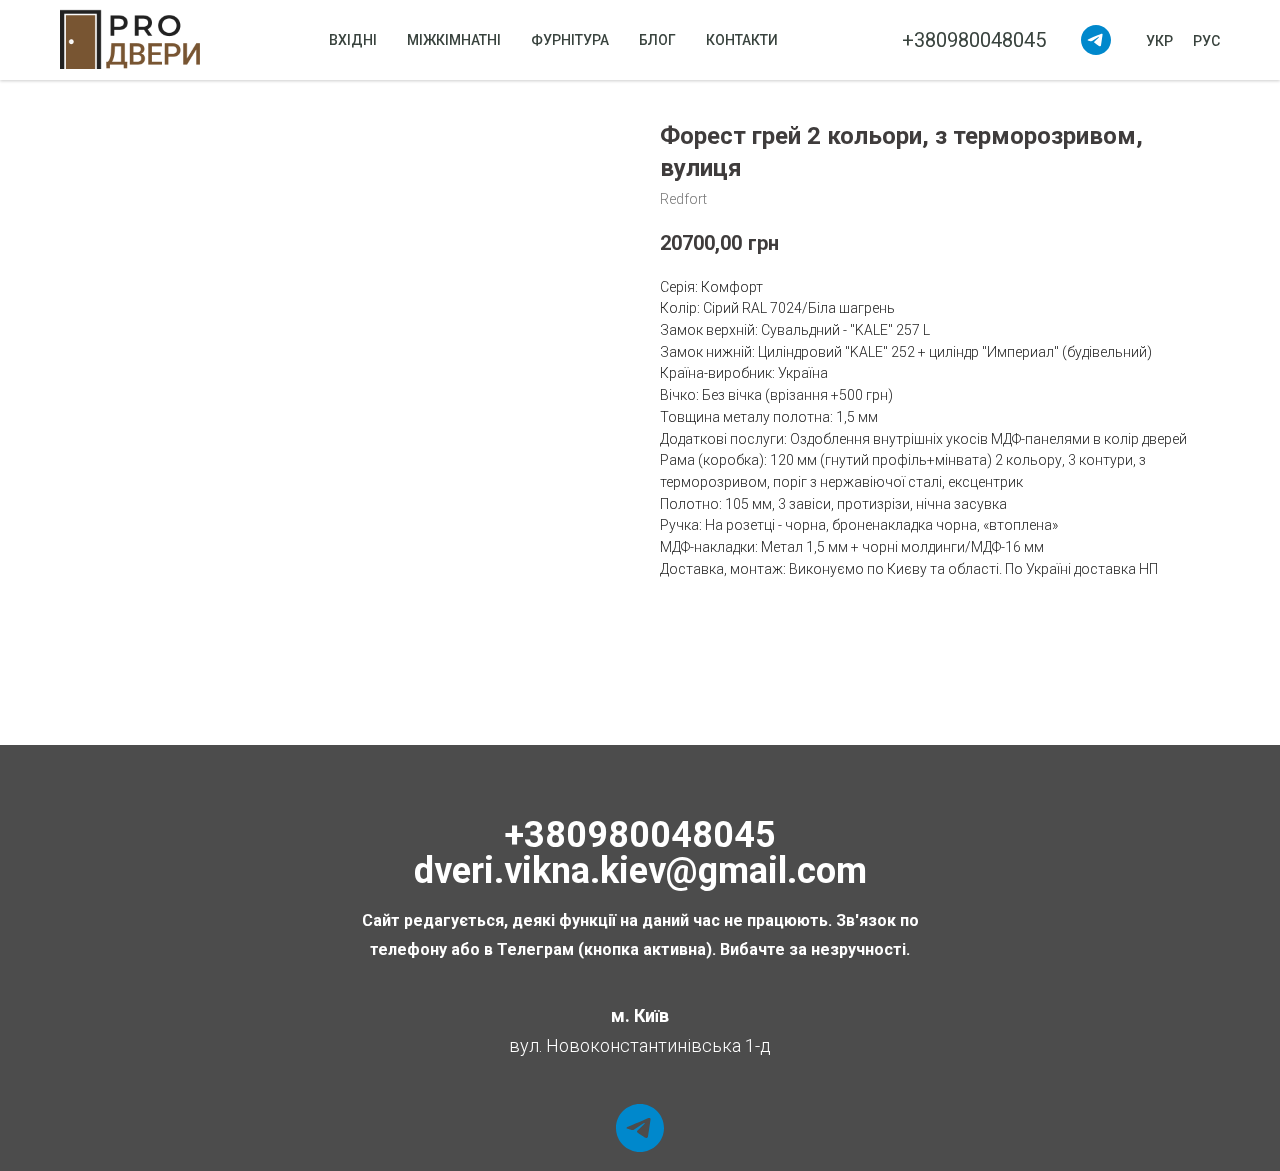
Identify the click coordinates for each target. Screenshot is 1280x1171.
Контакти (742, 40)
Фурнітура (570, 40)
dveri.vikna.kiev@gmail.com (640, 871)
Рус (1206, 41)
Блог (657, 40)
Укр (1159, 41)
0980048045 (671, 835)
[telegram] (1096, 40)
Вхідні (353, 40)
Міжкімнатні (454, 40)
